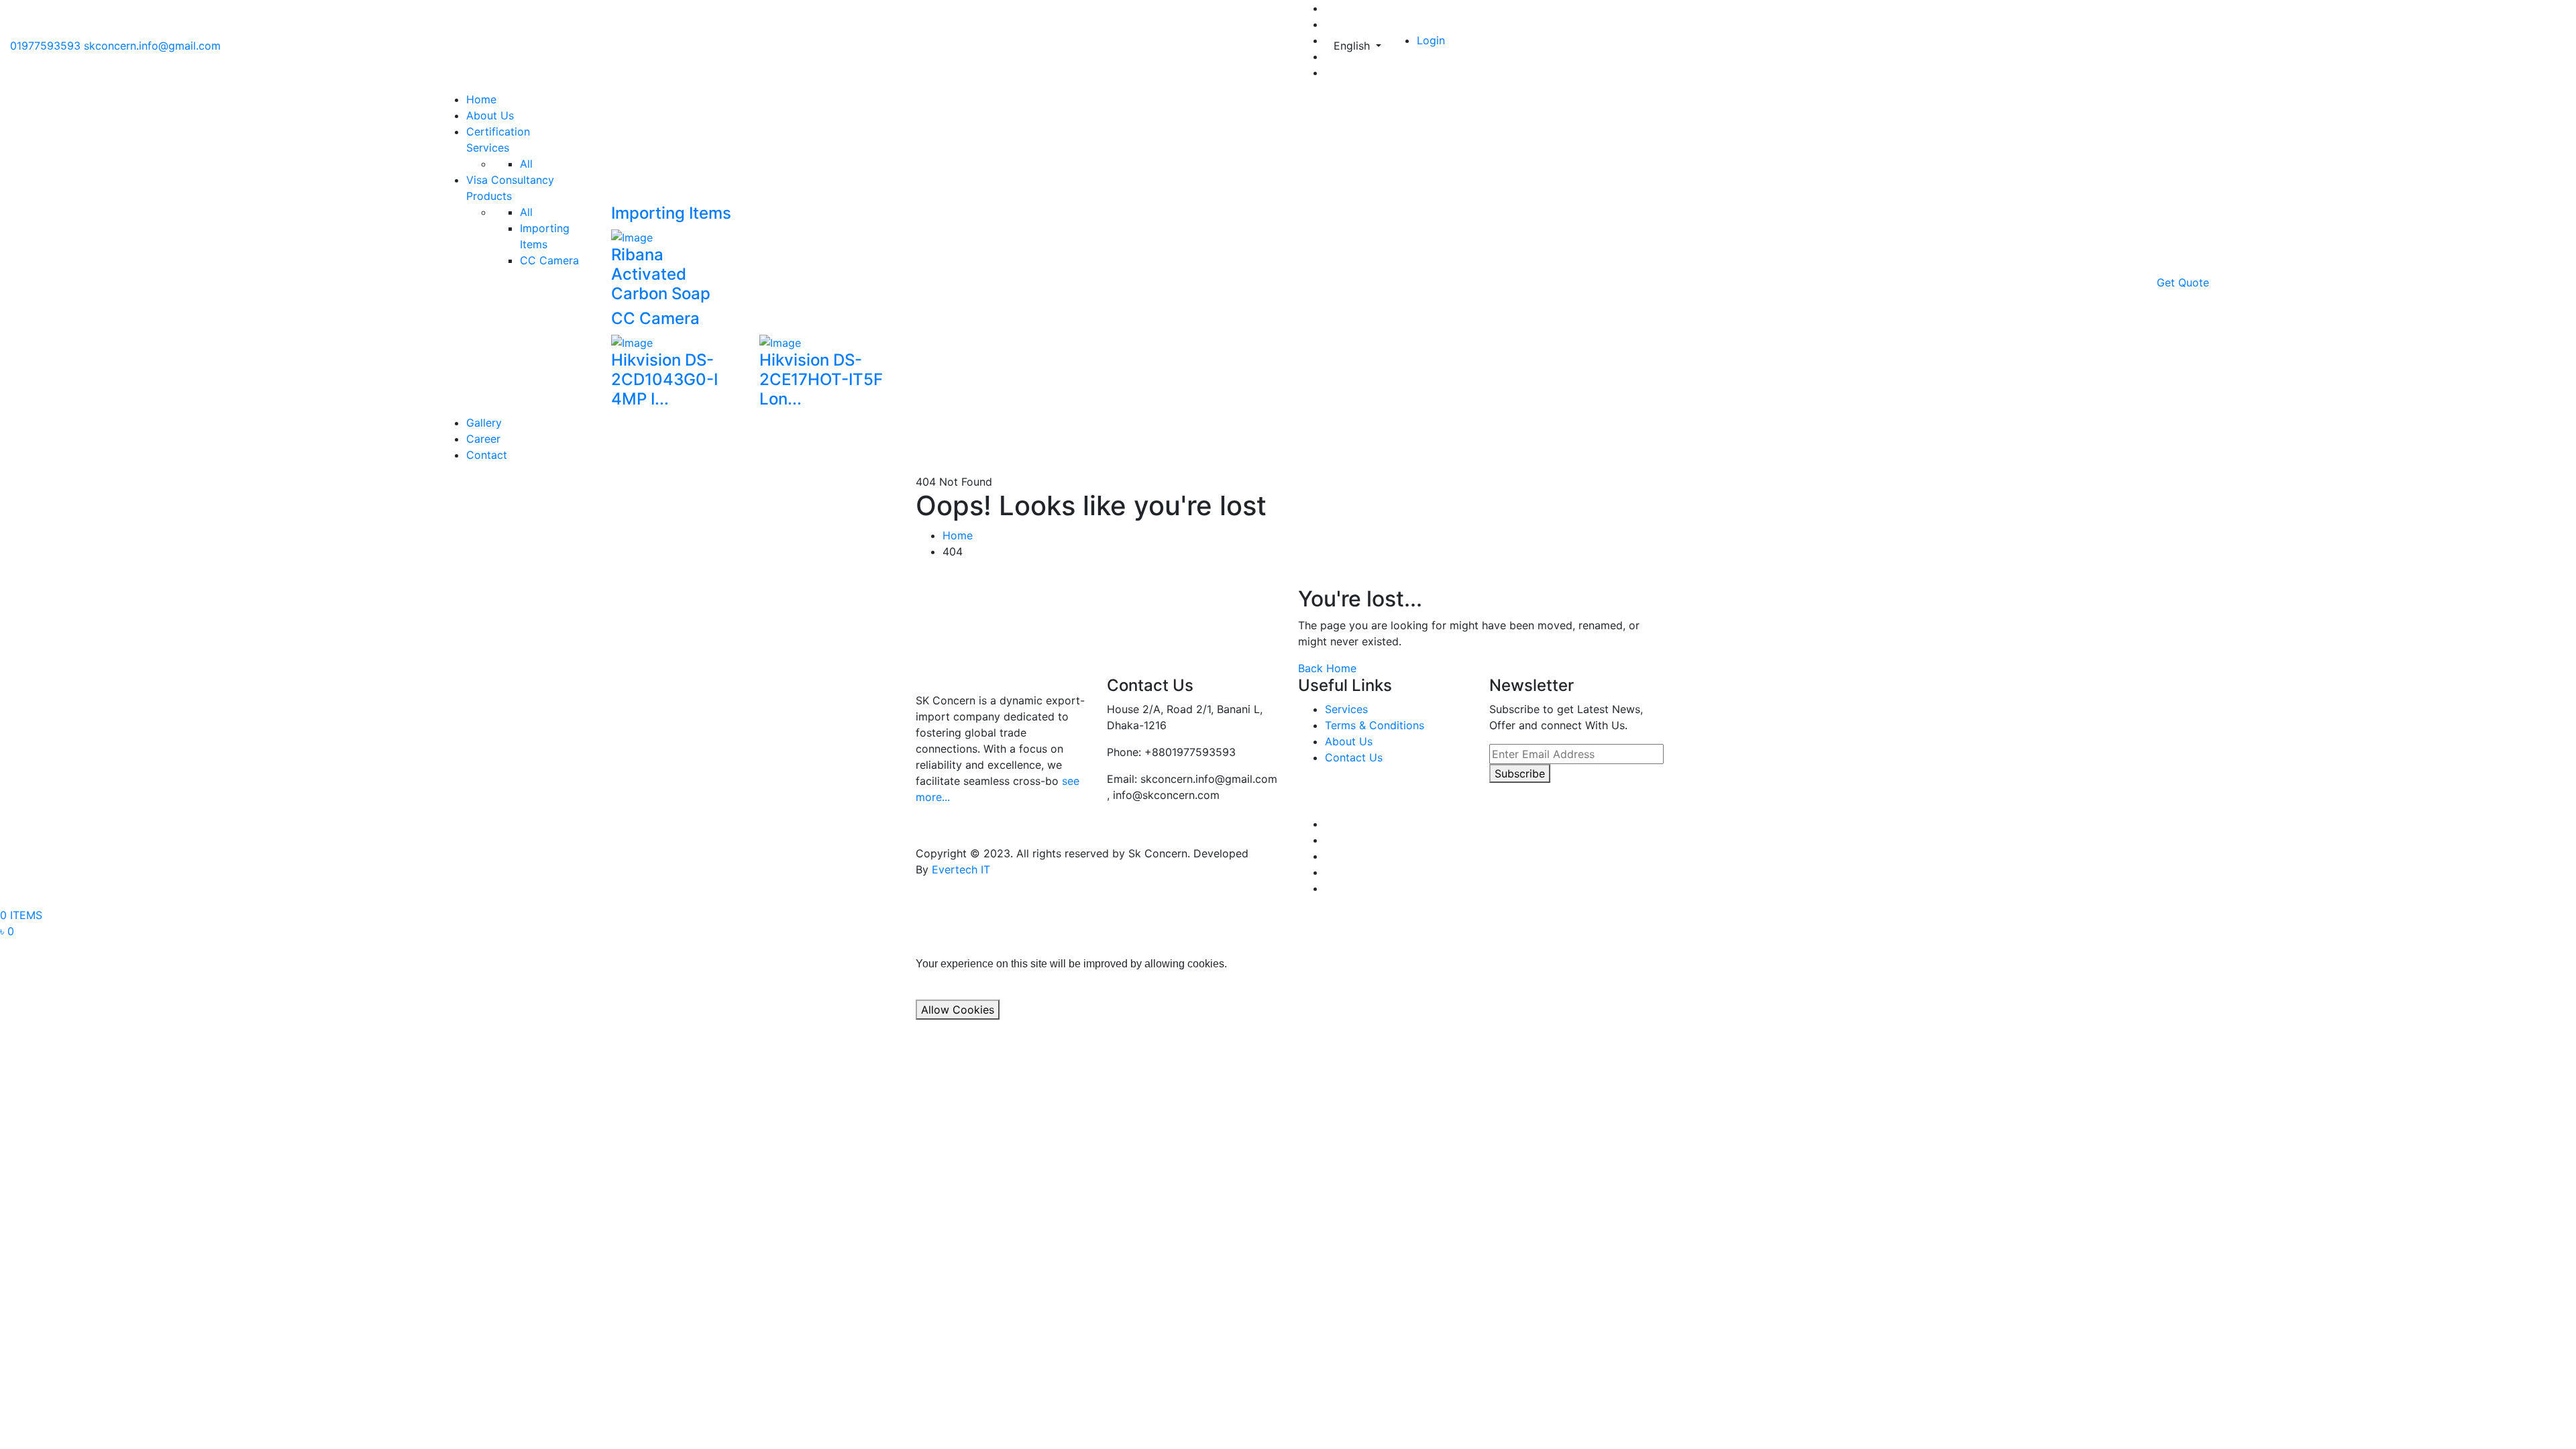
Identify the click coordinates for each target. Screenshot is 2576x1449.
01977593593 (45, 46)
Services (488, 148)
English (1353, 46)
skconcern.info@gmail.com (152, 46)
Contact (487, 455)
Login (1431, 40)
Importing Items (671, 213)
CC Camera (549, 260)
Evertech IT (961, 869)
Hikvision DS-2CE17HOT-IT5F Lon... (821, 379)
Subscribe (1520, 773)
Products (489, 196)
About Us (490, 115)
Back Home (1327, 668)
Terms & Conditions (1375, 725)
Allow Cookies (958, 1010)
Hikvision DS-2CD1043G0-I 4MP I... (664, 379)
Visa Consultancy (510, 180)
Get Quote (2183, 282)
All (526, 164)
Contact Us (1354, 757)
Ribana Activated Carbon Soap (661, 274)
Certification (498, 131)
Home (481, 99)
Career (483, 439)
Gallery (484, 423)
